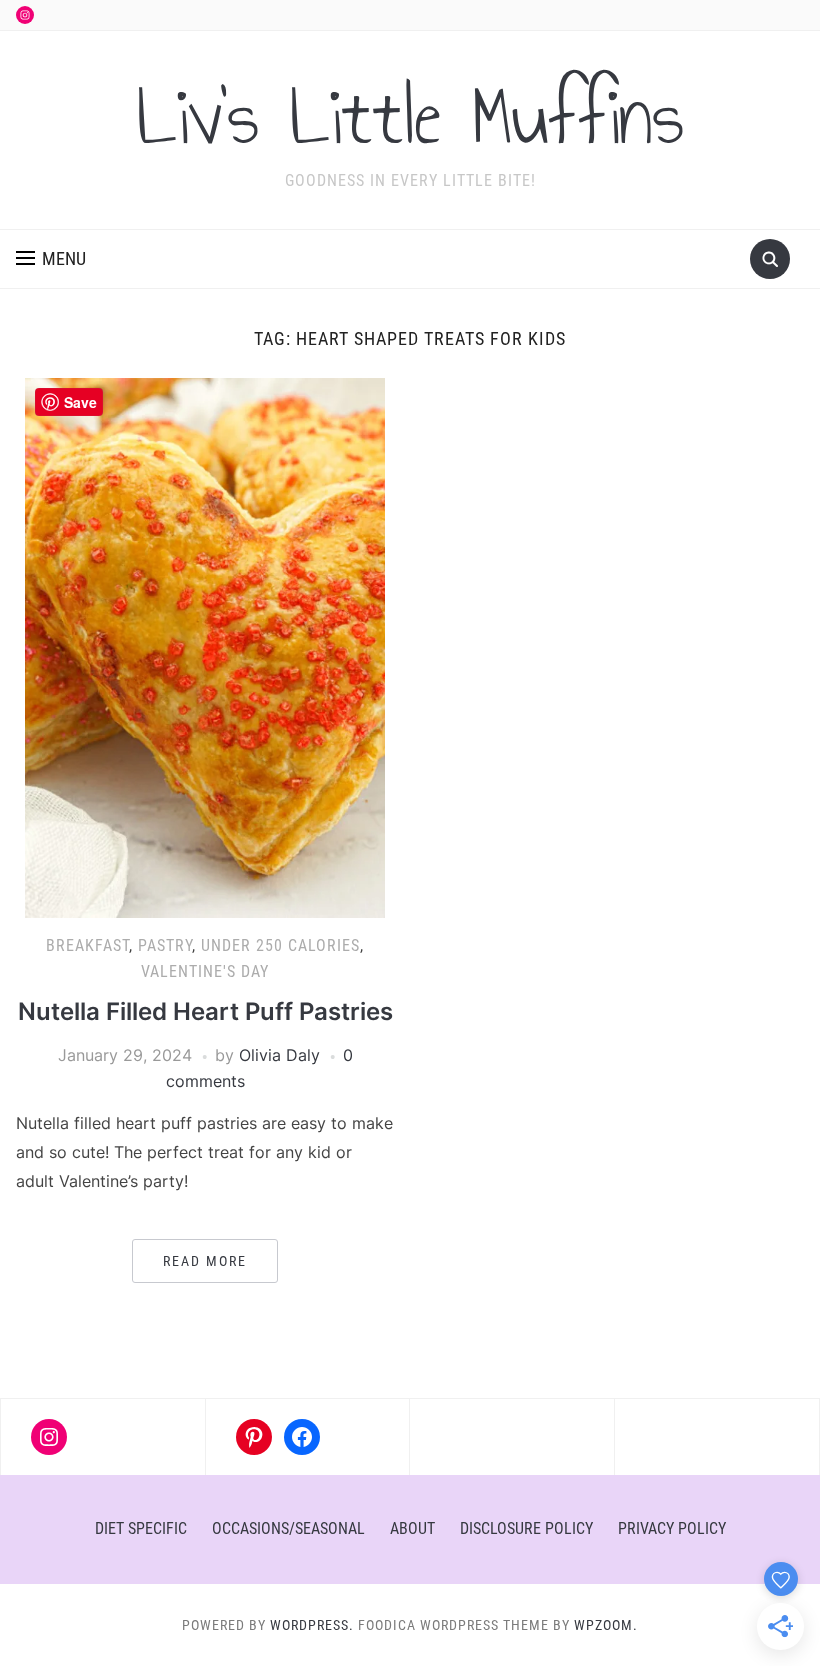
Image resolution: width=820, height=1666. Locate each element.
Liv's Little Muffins (410, 117)
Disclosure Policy (526, 1528)
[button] (51, 259)
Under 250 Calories (280, 945)
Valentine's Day (205, 971)
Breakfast (87, 945)
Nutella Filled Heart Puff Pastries (205, 1011)
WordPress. (312, 1625)
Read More (205, 1261)
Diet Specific (141, 1528)
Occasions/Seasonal (288, 1528)
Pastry (165, 945)
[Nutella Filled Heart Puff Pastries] (205, 647)
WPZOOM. (606, 1625)
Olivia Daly (279, 1055)
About (412, 1528)
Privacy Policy (672, 1528)
